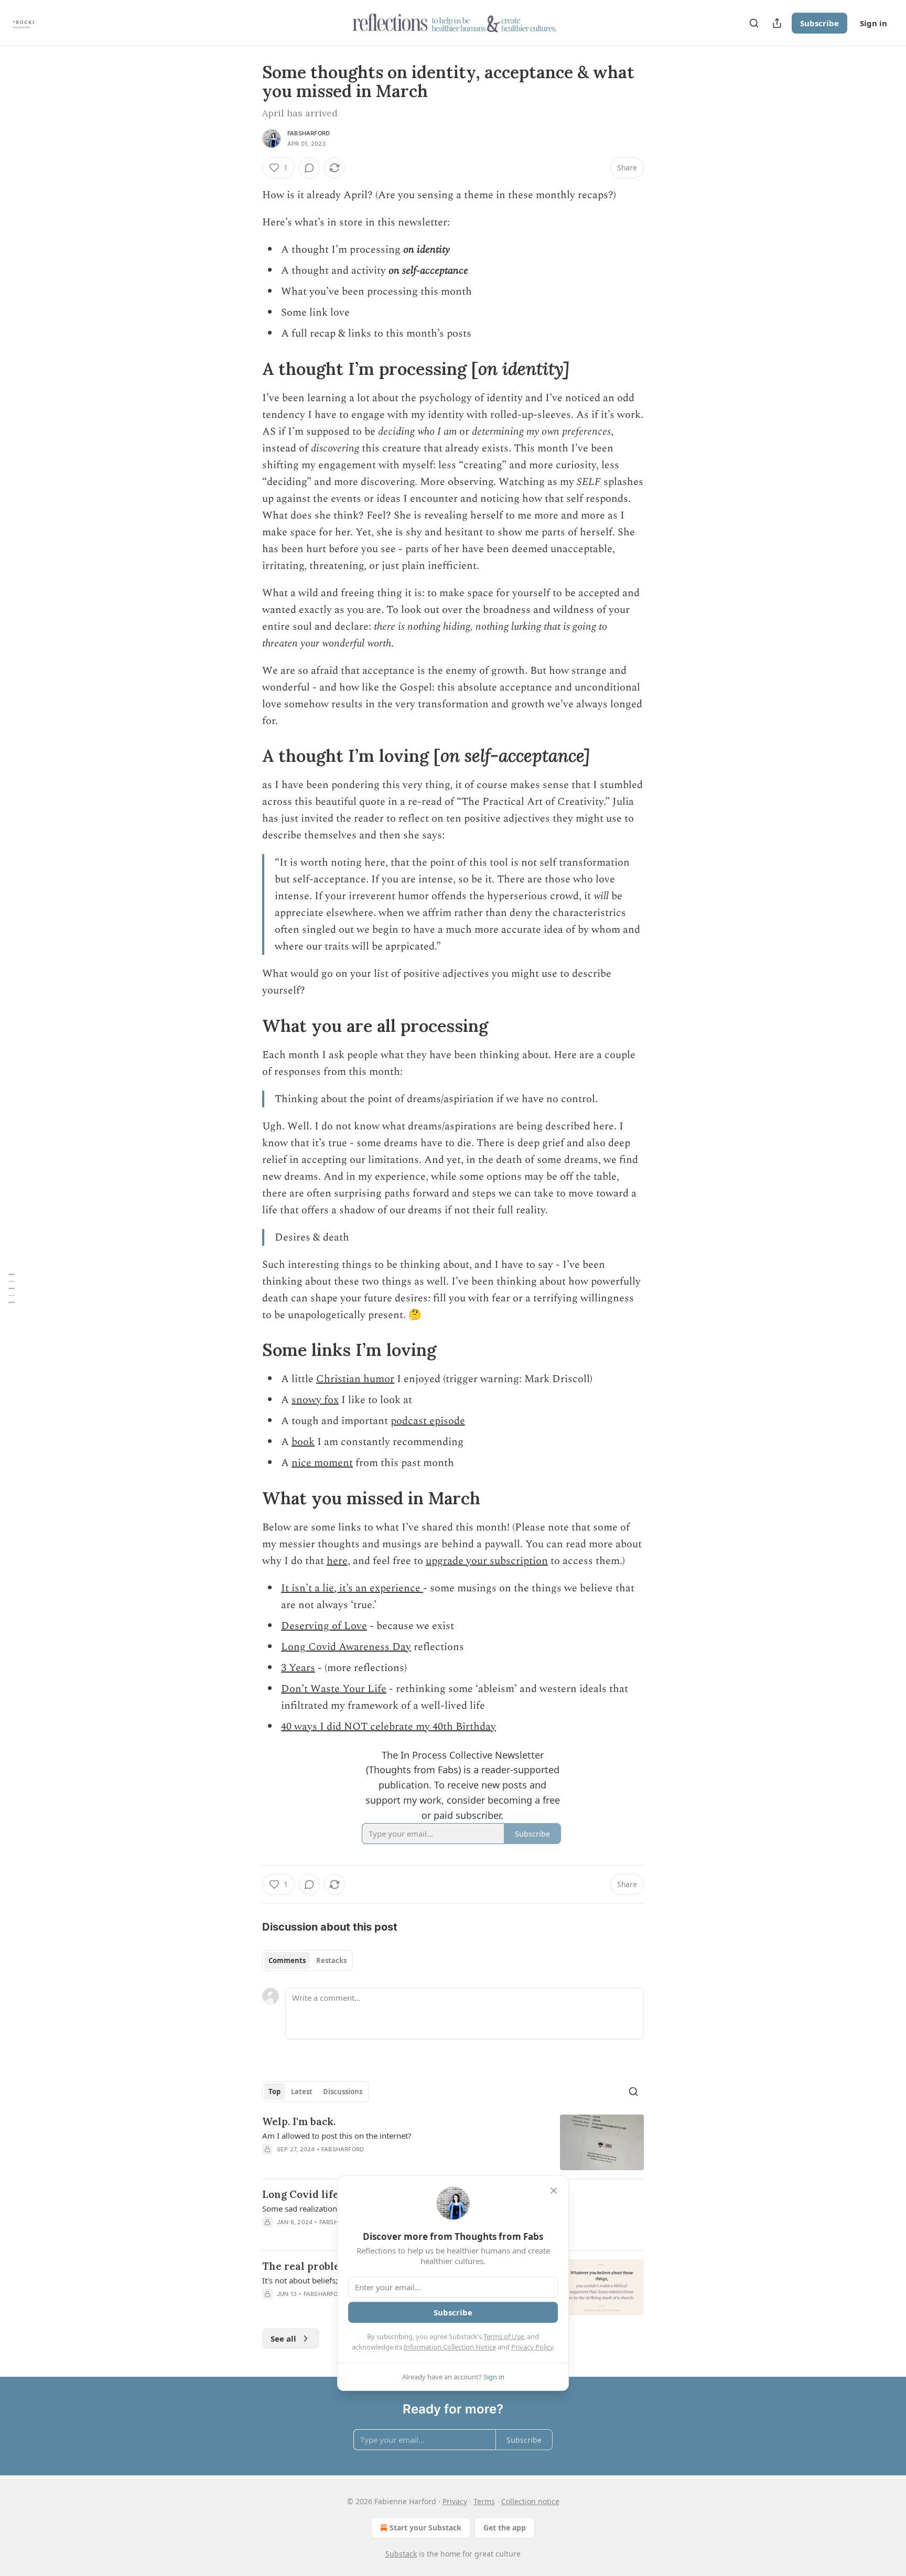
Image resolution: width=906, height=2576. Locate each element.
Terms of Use (504, 2336)
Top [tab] (274, 2092)
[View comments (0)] (309, 168)
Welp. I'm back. (299, 2121)
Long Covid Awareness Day (346, 1647)
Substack (401, 2554)
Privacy (455, 2501)
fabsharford (309, 133)
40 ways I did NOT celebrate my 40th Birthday (389, 1727)
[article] (453, 2143)
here (337, 1561)
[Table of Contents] (12, 1288)
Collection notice (530, 2501)
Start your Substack (425, 2528)
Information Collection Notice (450, 2347)
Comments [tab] (287, 1960)
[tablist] (308, 1960)
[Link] (247, 369)
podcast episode (428, 1421)
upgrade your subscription (487, 1561)
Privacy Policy (532, 2347)
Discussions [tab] (343, 2092)
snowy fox (315, 1400)
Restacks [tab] (331, 1960)
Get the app (505, 2528)
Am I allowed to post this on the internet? (337, 2136)
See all (283, 2338)
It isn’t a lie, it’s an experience (352, 1588)
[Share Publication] (777, 23)
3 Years (298, 1668)
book (303, 1442)
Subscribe (819, 23)
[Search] (754, 23)
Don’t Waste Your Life (334, 1689)
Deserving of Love (324, 1626)
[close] (554, 2191)
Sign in (873, 23)
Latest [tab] (302, 2092)
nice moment (322, 1463)
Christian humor (355, 1379)
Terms (484, 2501)
